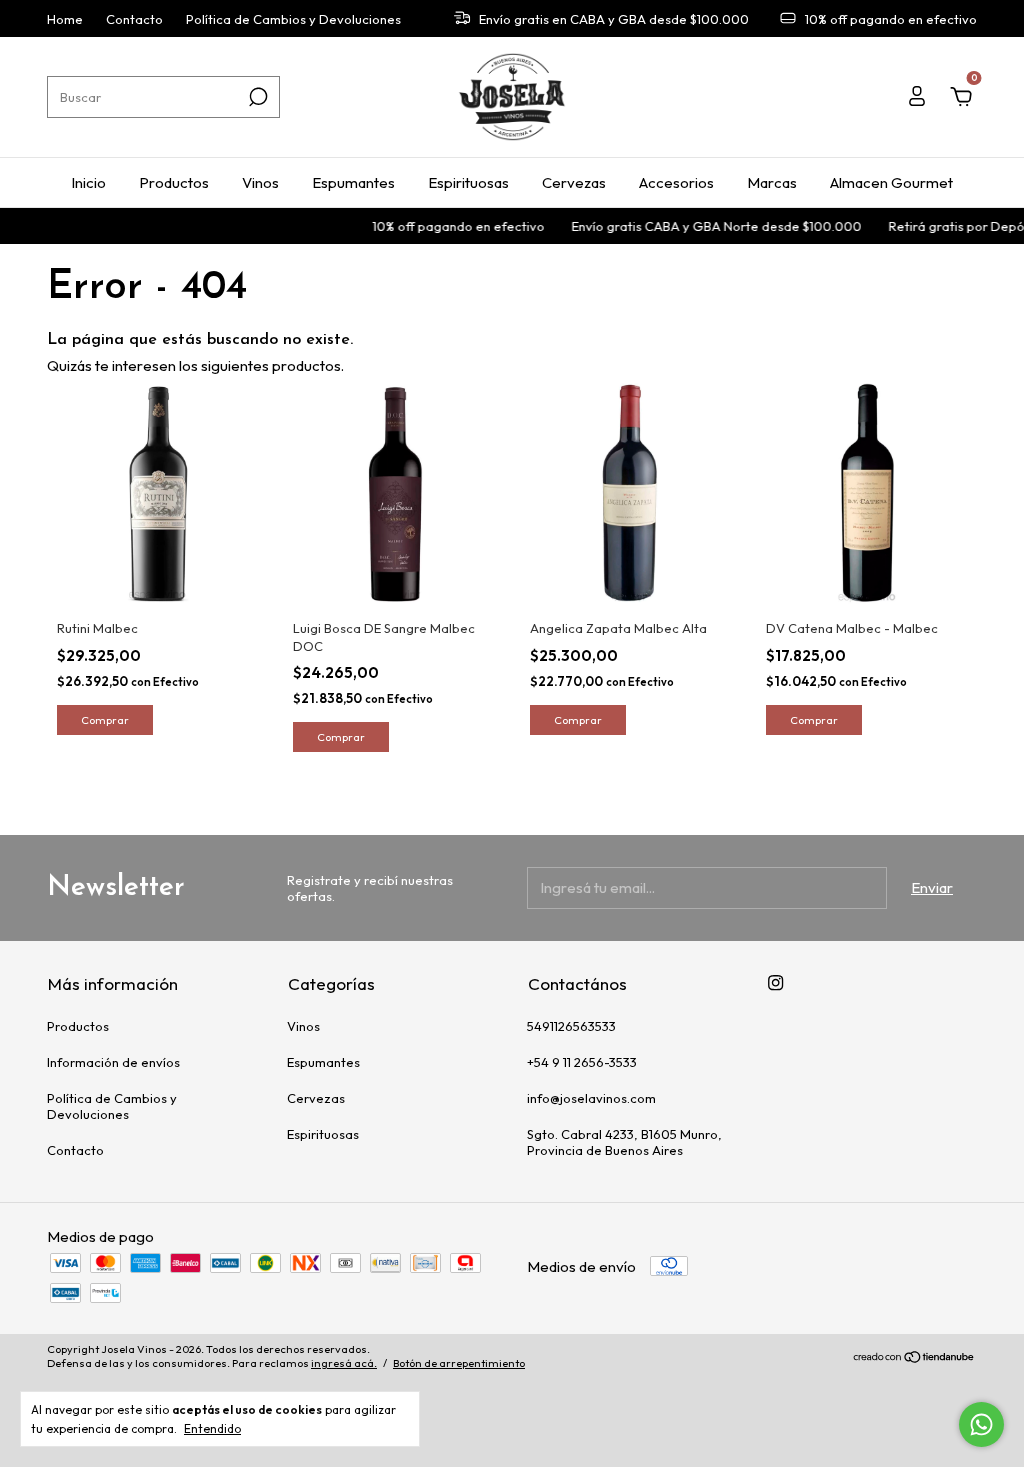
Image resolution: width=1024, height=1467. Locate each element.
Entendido (212, 1428)
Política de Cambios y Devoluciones (293, 19)
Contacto (134, 19)
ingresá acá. (344, 1363)
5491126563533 (571, 1026)
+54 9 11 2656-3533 (582, 1062)
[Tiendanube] (914, 1358)
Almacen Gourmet (891, 182)
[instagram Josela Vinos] (775, 982)
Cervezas (574, 182)
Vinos (260, 182)
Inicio (88, 182)
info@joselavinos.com (591, 1098)
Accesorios (676, 182)
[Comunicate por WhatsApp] (981, 1424)
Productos (174, 182)
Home (65, 19)
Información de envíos (113, 1062)
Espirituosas (468, 182)
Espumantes (353, 182)
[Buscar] (256, 97)
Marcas (772, 182)
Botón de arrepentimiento (459, 1363)
